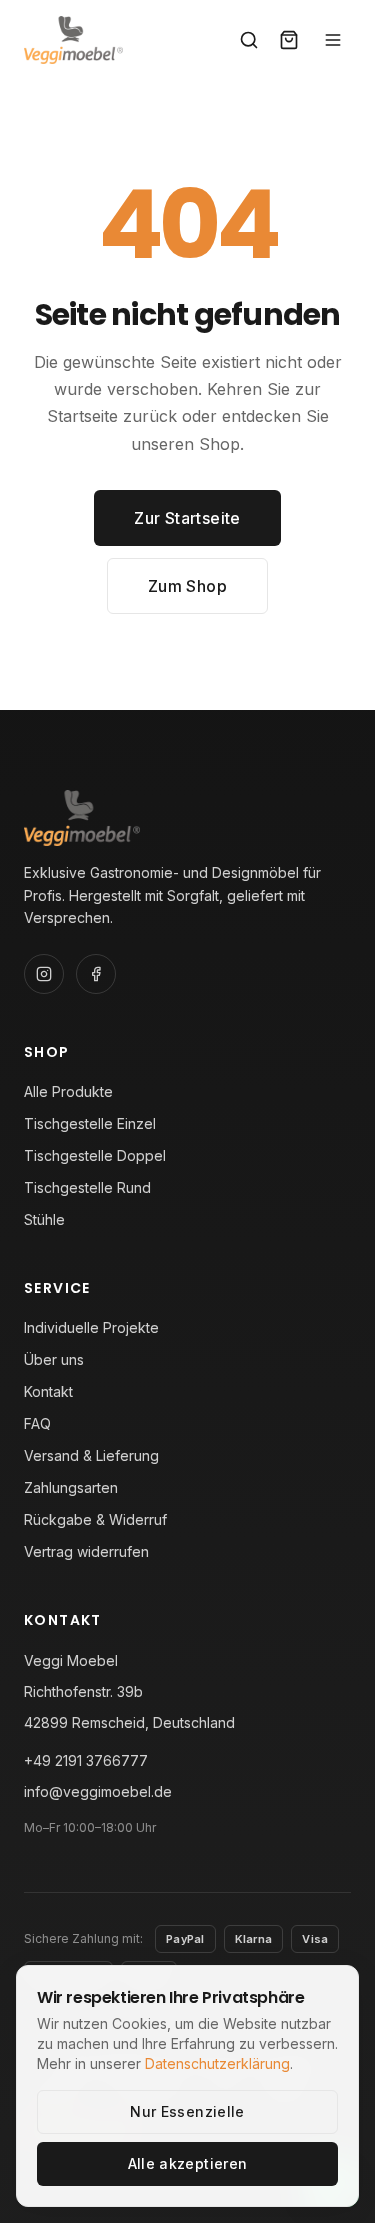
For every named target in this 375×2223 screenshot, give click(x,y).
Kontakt (48, 1391)
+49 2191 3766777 (86, 1760)
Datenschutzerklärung (217, 2063)
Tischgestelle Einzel (90, 1123)
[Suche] (249, 40)
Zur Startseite (187, 518)
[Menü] (333, 40)
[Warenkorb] (289, 40)
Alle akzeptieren (188, 2163)
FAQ (37, 1423)
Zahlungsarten (71, 1487)
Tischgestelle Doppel (95, 1155)
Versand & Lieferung (91, 1455)
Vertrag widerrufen (86, 1551)
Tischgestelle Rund (87, 1187)
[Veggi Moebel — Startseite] (73, 40)
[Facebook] (96, 974)
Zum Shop (187, 586)
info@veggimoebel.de (98, 1791)
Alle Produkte (68, 1091)
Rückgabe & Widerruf (95, 1519)
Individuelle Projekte (91, 1327)
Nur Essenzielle (187, 2111)
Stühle (44, 1219)
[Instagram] (44, 974)
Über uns (54, 1359)
